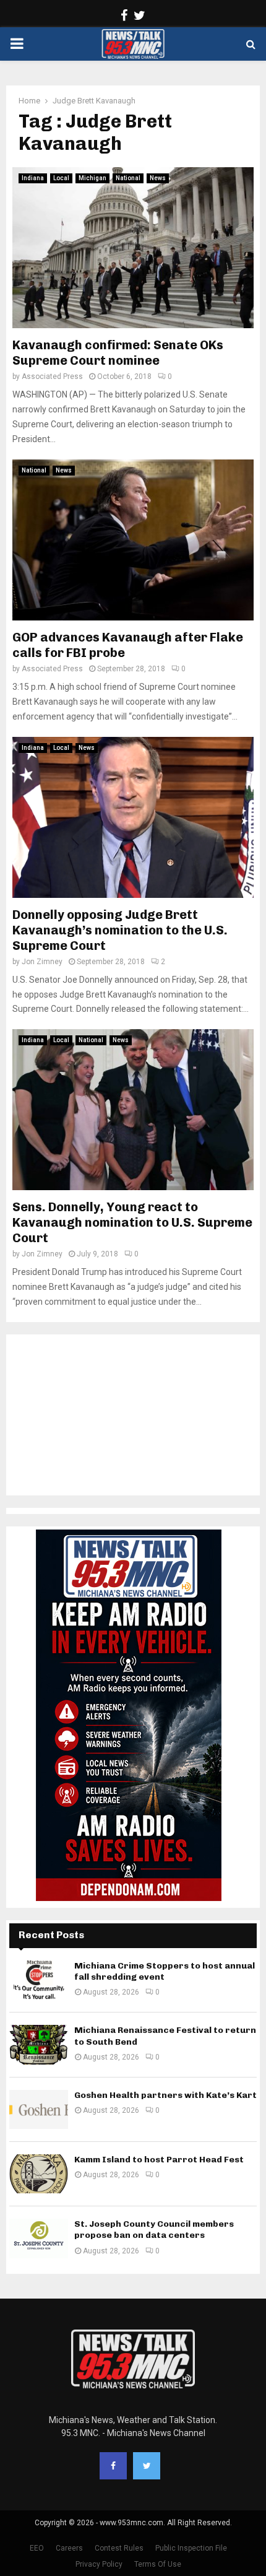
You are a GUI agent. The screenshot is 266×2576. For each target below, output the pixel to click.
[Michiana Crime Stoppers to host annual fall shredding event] (39, 1980)
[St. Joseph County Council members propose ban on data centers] (39, 2238)
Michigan (92, 178)
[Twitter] (147, 2466)
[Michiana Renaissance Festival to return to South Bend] (39, 2044)
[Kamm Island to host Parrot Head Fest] (39, 2174)
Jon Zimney (42, 962)
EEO (37, 2548)
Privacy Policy (99, 2564)
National (128, 178)
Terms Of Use (158, 2564)
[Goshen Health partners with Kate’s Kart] (39, 2109)
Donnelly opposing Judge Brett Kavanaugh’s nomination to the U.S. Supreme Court (120, 930)
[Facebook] (113, 2466)
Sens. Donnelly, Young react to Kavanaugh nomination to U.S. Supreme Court (132, 1222)
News (158, 178)
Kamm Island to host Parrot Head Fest (159, 2160)
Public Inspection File (191, 2548)
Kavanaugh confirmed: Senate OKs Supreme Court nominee (118, 353)
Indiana (33, 178)
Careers (69, 2548)
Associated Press (52, 376)
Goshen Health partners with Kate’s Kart (165, 2095)
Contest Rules (119, 2548)
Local (61, 178)
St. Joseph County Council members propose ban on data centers (154, 2230)
